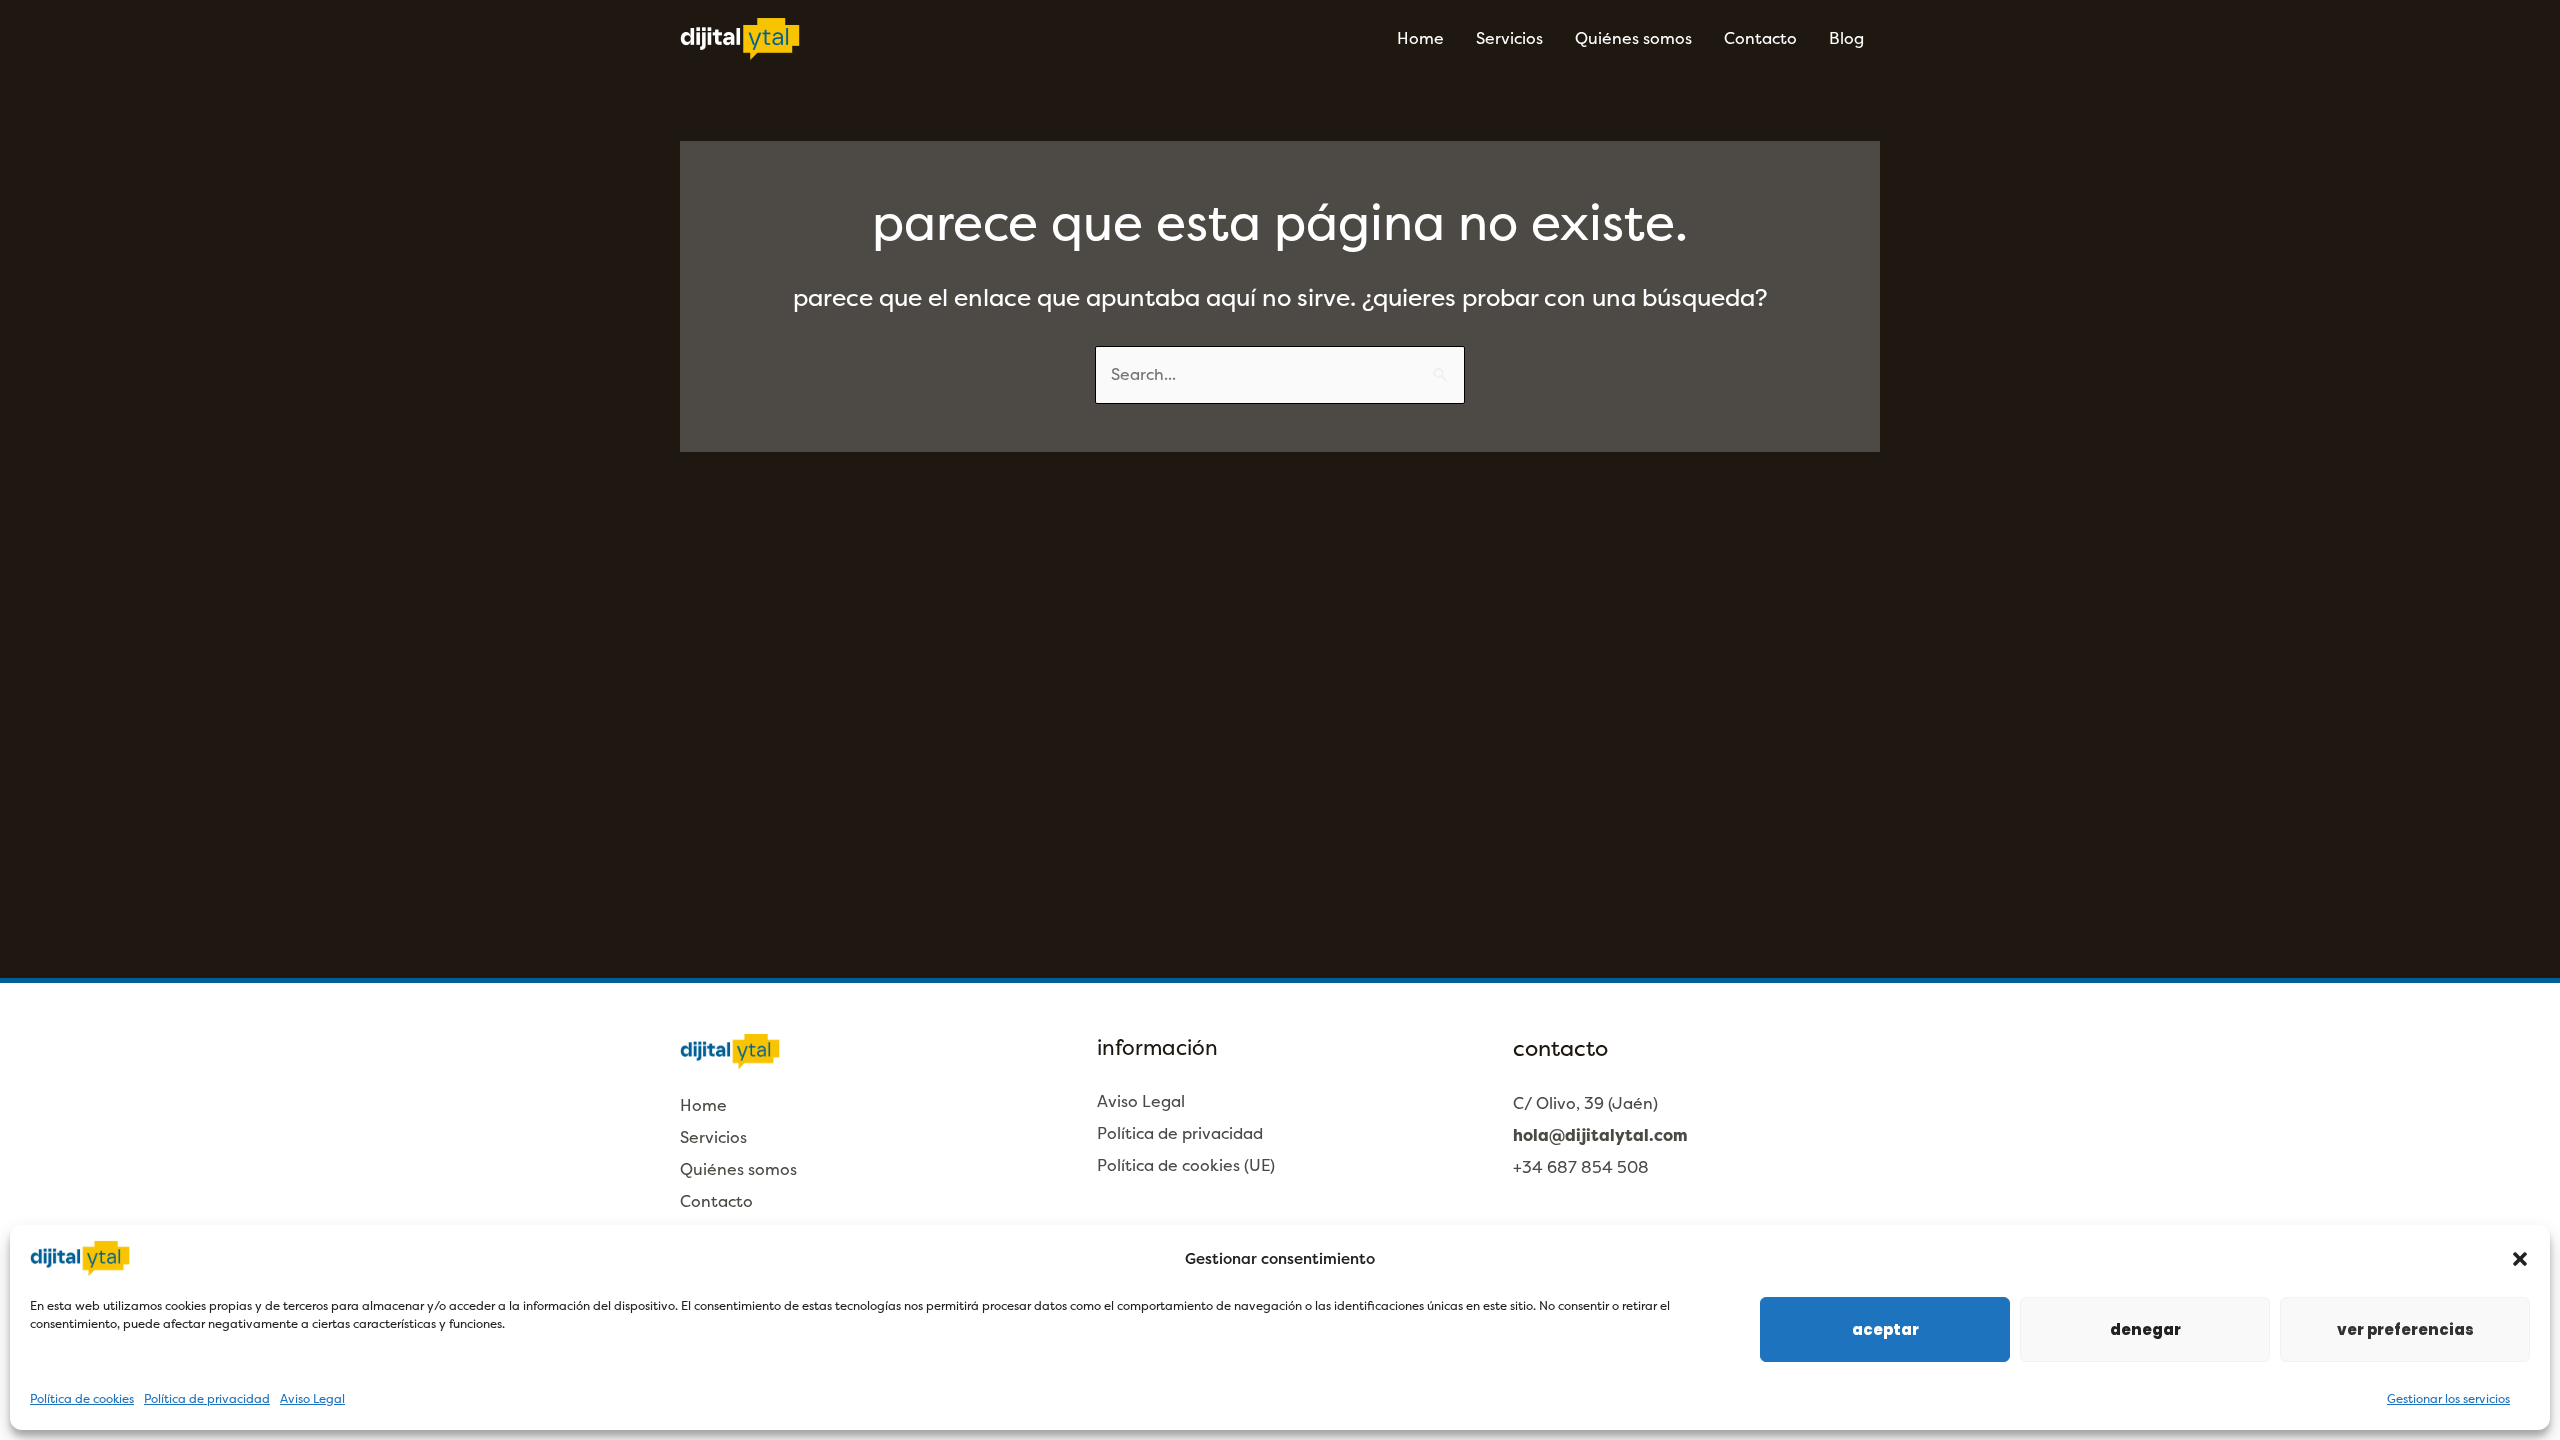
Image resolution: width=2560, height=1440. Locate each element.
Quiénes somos (1633, 38)
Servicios (1509, 38)
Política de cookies (82, 1399)
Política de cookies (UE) (1186, 1165)
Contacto (1760, 38)
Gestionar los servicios (2448, 1399)
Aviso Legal (312, 1399)
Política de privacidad (207, 1399)
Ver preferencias (2405, 1329)
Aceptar (1885, 1329)
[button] (2520, 1259)
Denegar (2145, 1329)
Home (1420, 38)
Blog (1846, 38)
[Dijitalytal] (740, 37)
